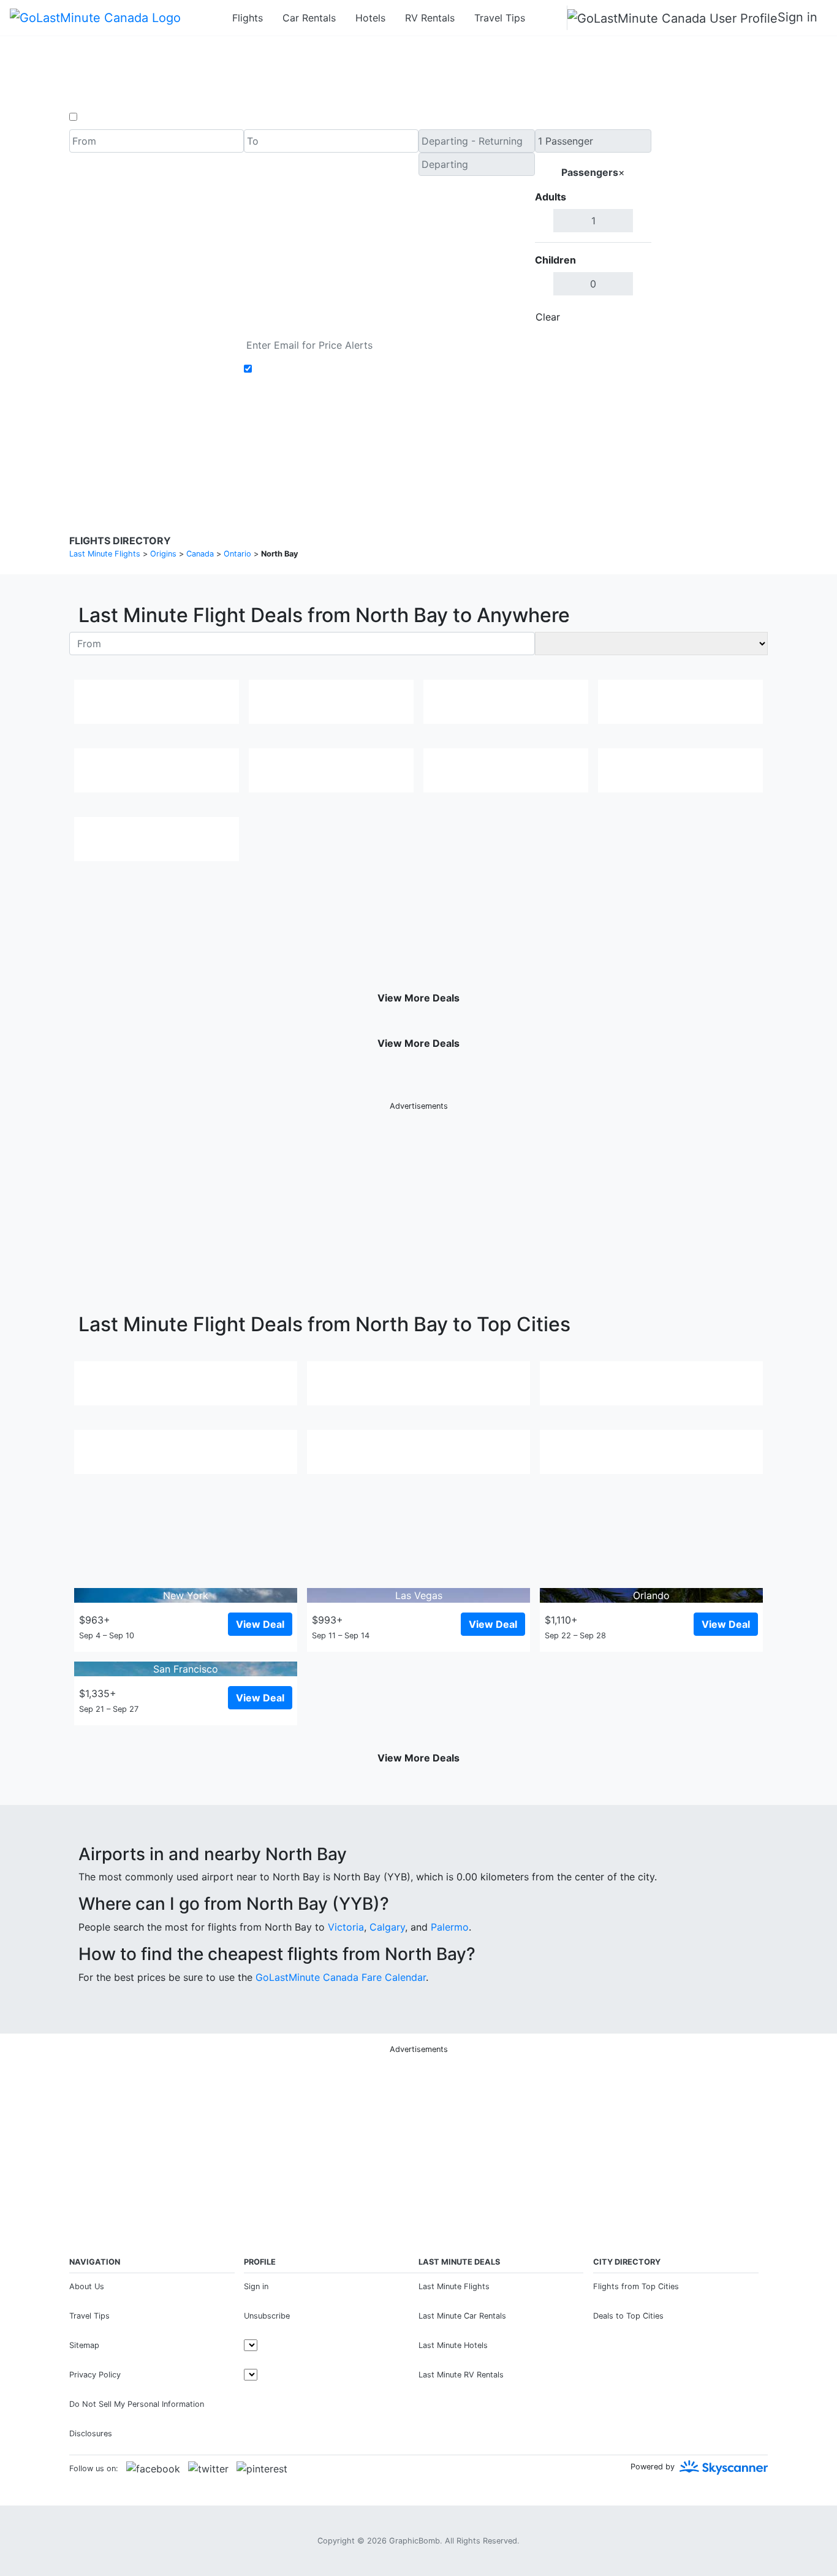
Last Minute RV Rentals (461, 2375)
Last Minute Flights (454, 2286)
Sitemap (84, 2345)
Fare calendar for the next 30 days (150, 341)
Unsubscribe (267, 2316)
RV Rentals (430, 18)
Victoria (346, 1927)
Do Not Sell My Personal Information (137, 2404)
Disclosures (450, 447)
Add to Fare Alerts (298, 369)
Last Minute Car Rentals (462, 2316)
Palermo (450, 1927)
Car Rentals (309, 18)
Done (631, 317)
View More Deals (418, 998)
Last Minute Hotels (453, 2345)
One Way (101, 117)
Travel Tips (500, 18)
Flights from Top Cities (636, 2286)
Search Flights (710, 229)
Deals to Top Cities (628, 2316)
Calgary (387, 1927)
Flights (248, 18)
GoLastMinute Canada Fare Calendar (341, 1977)
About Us (87, 2286)
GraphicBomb (415, 2541)
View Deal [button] (260, 1624)
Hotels (370, 18)
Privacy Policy (391, 447)
